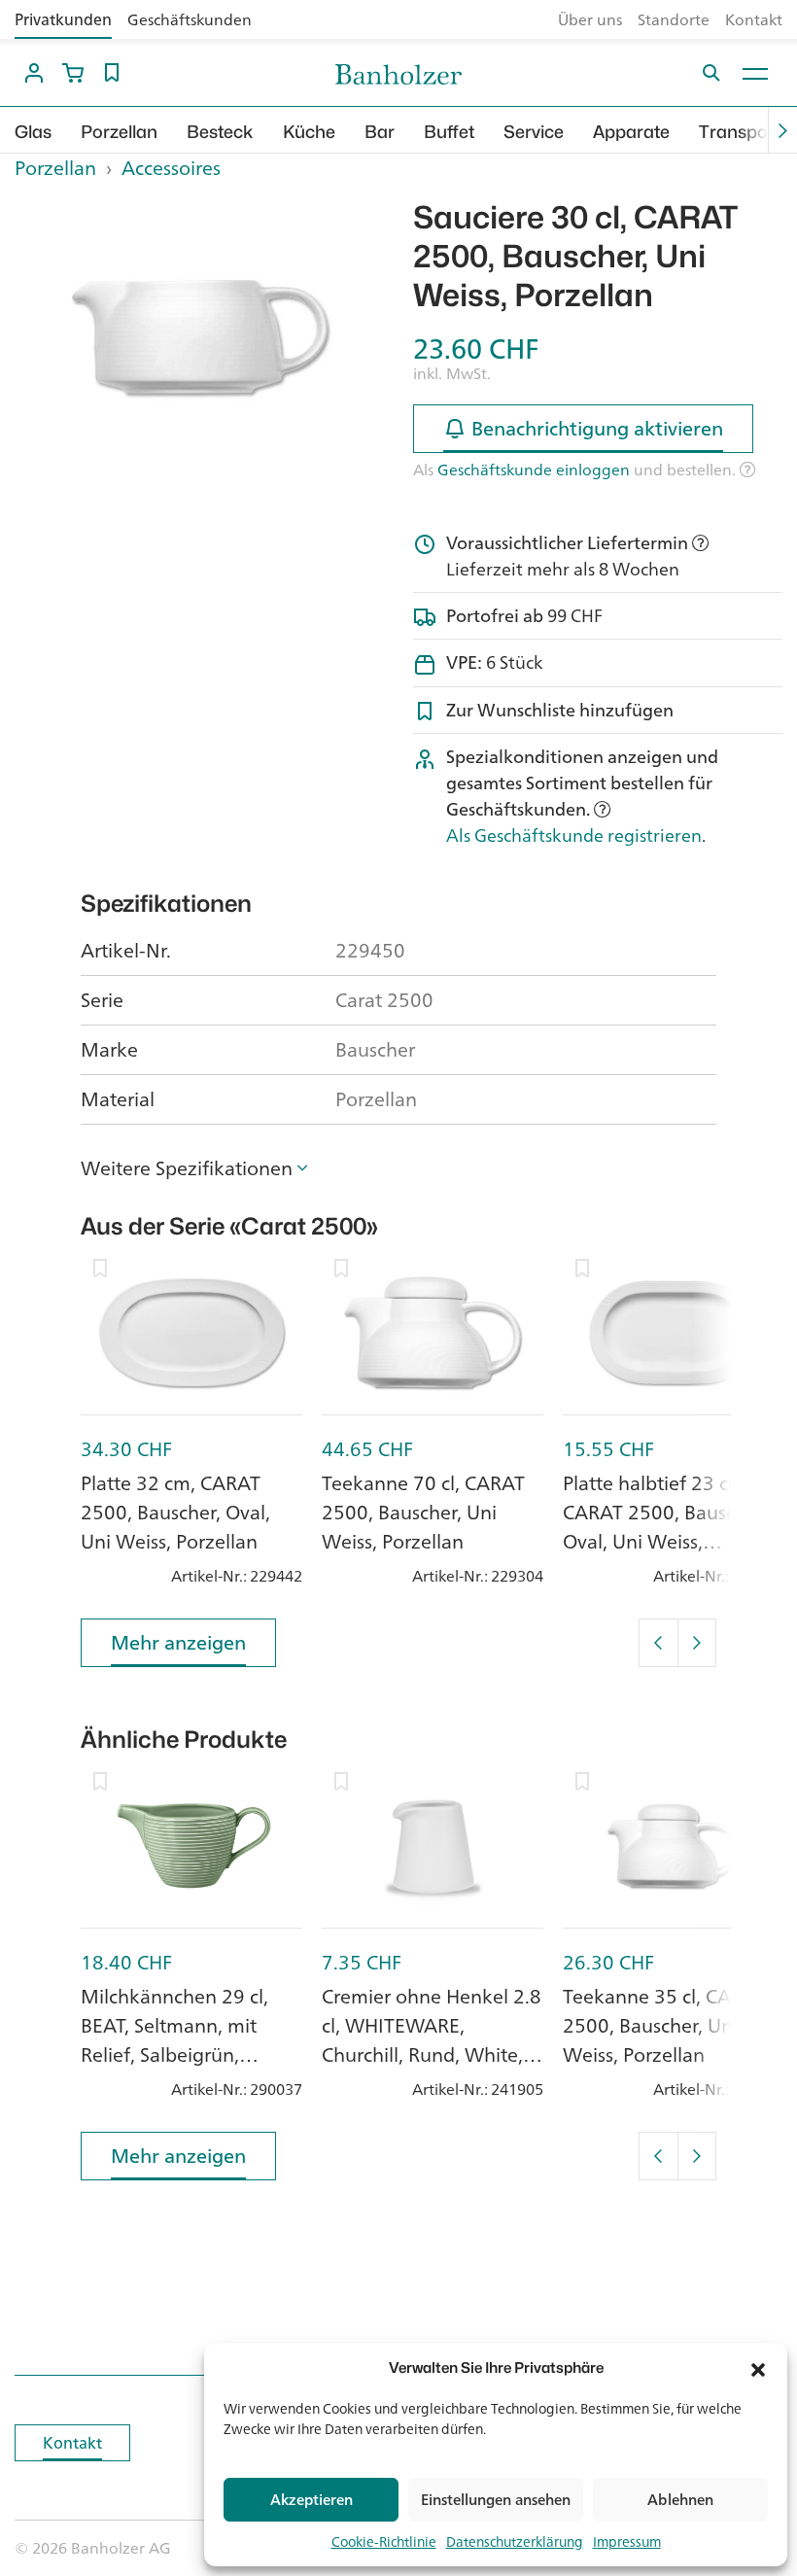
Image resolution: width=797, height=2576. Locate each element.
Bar (380, 132)
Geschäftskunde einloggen (534, 470)
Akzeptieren (312, 2500)
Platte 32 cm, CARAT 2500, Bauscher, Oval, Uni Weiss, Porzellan (175, 1512)
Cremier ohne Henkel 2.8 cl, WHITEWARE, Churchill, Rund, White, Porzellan (432, 2040)
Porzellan (119, 132)
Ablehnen (680, 2500)
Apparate (631, 132)
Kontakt (754, 19)
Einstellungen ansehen (496, 2500)
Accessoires (171, 168)
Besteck (220, 132)
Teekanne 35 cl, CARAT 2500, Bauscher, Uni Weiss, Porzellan (664, 2025)
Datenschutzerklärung (515, 2541)
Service (534, 132)
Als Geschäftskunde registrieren (574, 835)
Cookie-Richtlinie (384, 2541)
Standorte (674, 19)
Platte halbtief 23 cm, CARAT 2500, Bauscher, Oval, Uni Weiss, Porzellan (665, 1527)
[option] (199, 337)
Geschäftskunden (190, 19)
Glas (33, 132)
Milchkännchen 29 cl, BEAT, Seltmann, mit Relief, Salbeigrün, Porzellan (174, 2040)
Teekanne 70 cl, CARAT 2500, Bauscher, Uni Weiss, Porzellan (423, 1512)
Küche (309, 132)
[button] (758, 2368)
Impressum (627, 2541)
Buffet (449, 132)
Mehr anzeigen (178, 1642)
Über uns (590, 19)
